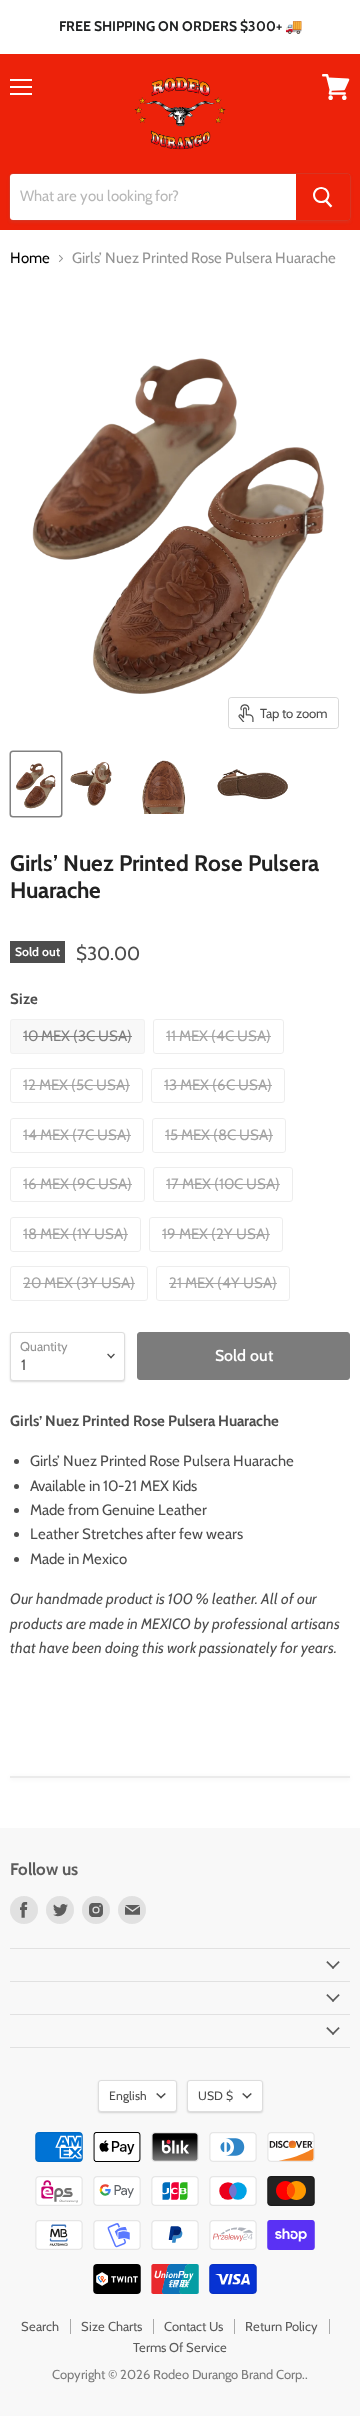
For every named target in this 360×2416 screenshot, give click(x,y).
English (128, 2095)
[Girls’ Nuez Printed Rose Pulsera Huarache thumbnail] (36, 784)
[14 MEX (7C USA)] (79, 1158)
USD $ (215, 2095)
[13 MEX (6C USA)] (220, 1108)
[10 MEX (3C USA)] (80, 1059)
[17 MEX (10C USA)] (225, 1207)
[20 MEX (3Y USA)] (81, 1306)
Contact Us (193, 2326)
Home (30, 258)
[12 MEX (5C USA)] (79, 1108)
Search (40, 2326)
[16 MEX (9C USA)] (80, 1207)
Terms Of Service (180, 2347)
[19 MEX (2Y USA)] (218, 1257)
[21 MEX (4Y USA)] (225, 1306)
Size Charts (111, 2326)
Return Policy (281, 2326)
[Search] (323, 197)
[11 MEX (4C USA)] (221, 1059)
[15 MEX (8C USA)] (221, 1158)
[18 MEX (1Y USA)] (78, 1257)
